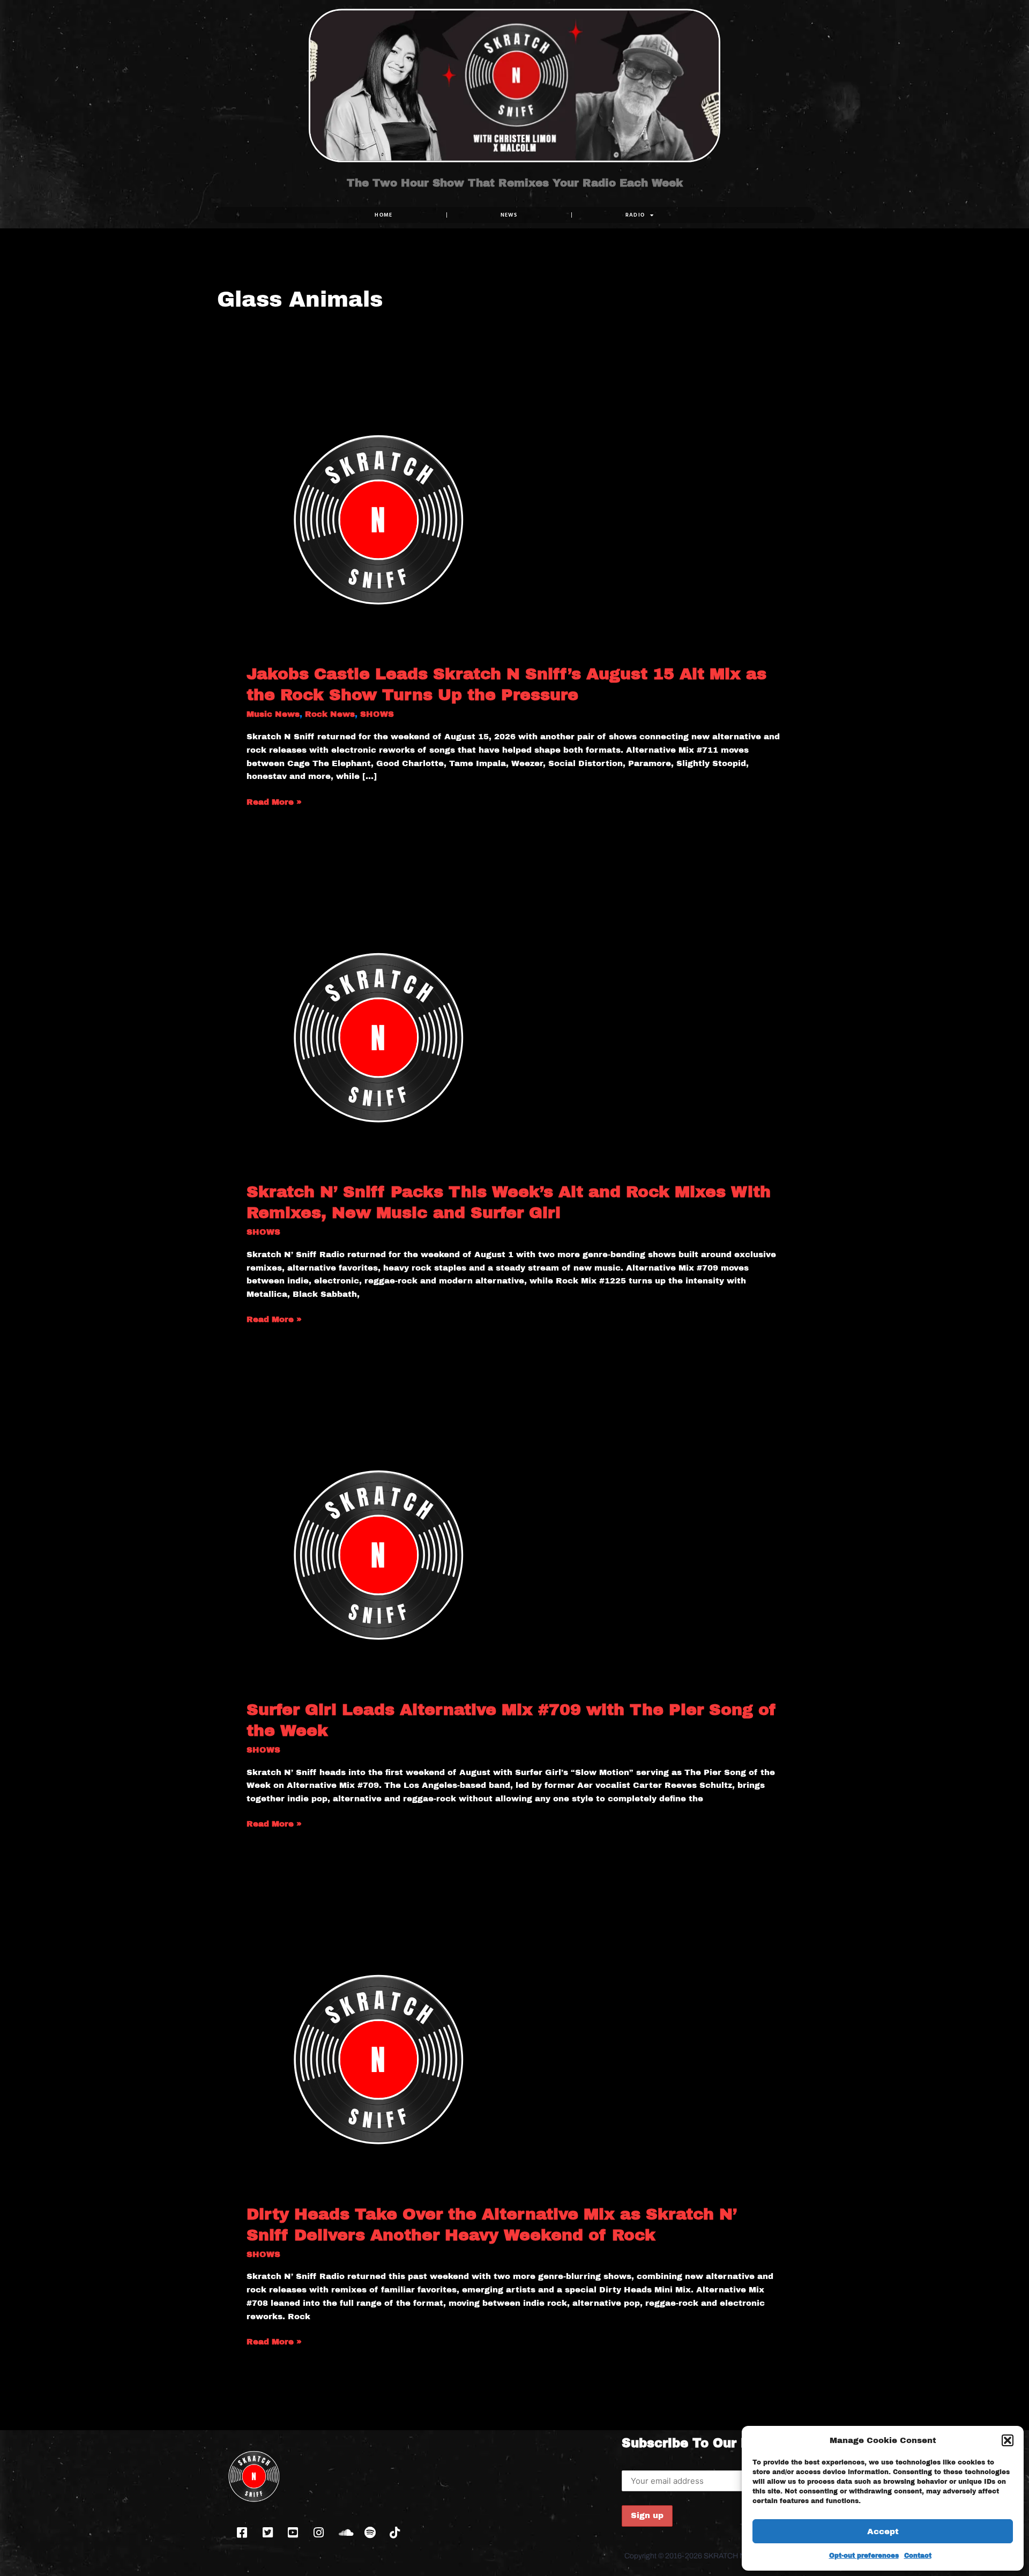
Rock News (330, 714)
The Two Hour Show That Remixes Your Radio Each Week (515, 183)
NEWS (509, 215)
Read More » (274, 801)
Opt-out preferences (864, 2556)
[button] (1008, 2440)
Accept (883, 2532)
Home (383, 215)
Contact (918, 2556)
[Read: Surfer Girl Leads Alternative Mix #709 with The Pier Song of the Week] (381, 1553)
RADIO (635, 215)
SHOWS (377, 714)
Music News (273, 714)
